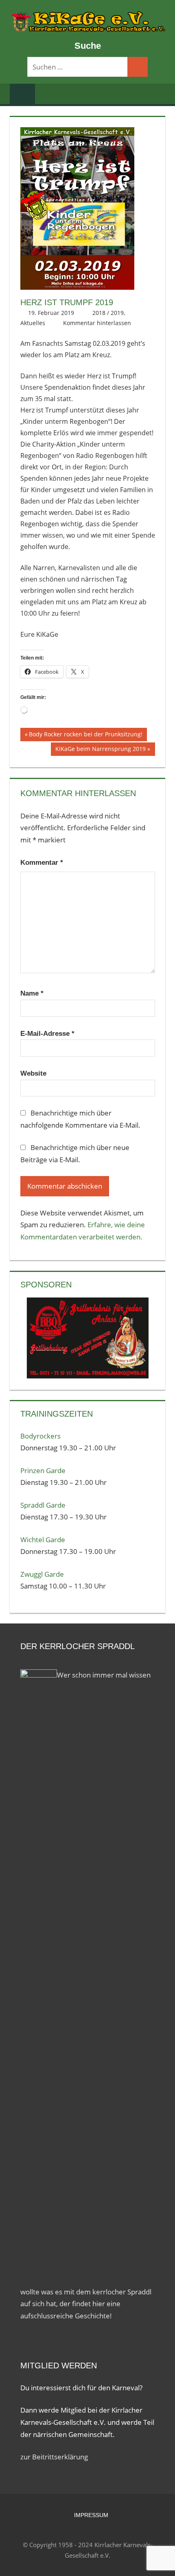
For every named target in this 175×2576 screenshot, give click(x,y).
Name (32, 993)
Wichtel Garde (43, 1540)
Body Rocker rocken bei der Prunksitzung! (85, 736)
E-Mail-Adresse (47, 1034)
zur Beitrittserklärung (54, 2457)
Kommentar (42, 863)
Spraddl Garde (43, 1505)
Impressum (91, 2515)
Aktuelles (33, 323)
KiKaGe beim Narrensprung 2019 (100, 750)
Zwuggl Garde (42, 1574)
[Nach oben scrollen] (162, 2563)
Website (33, 1073)
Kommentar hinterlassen (97, 323)
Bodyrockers (40, 1436)
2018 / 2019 (108, 313)
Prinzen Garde (43, 1470)
